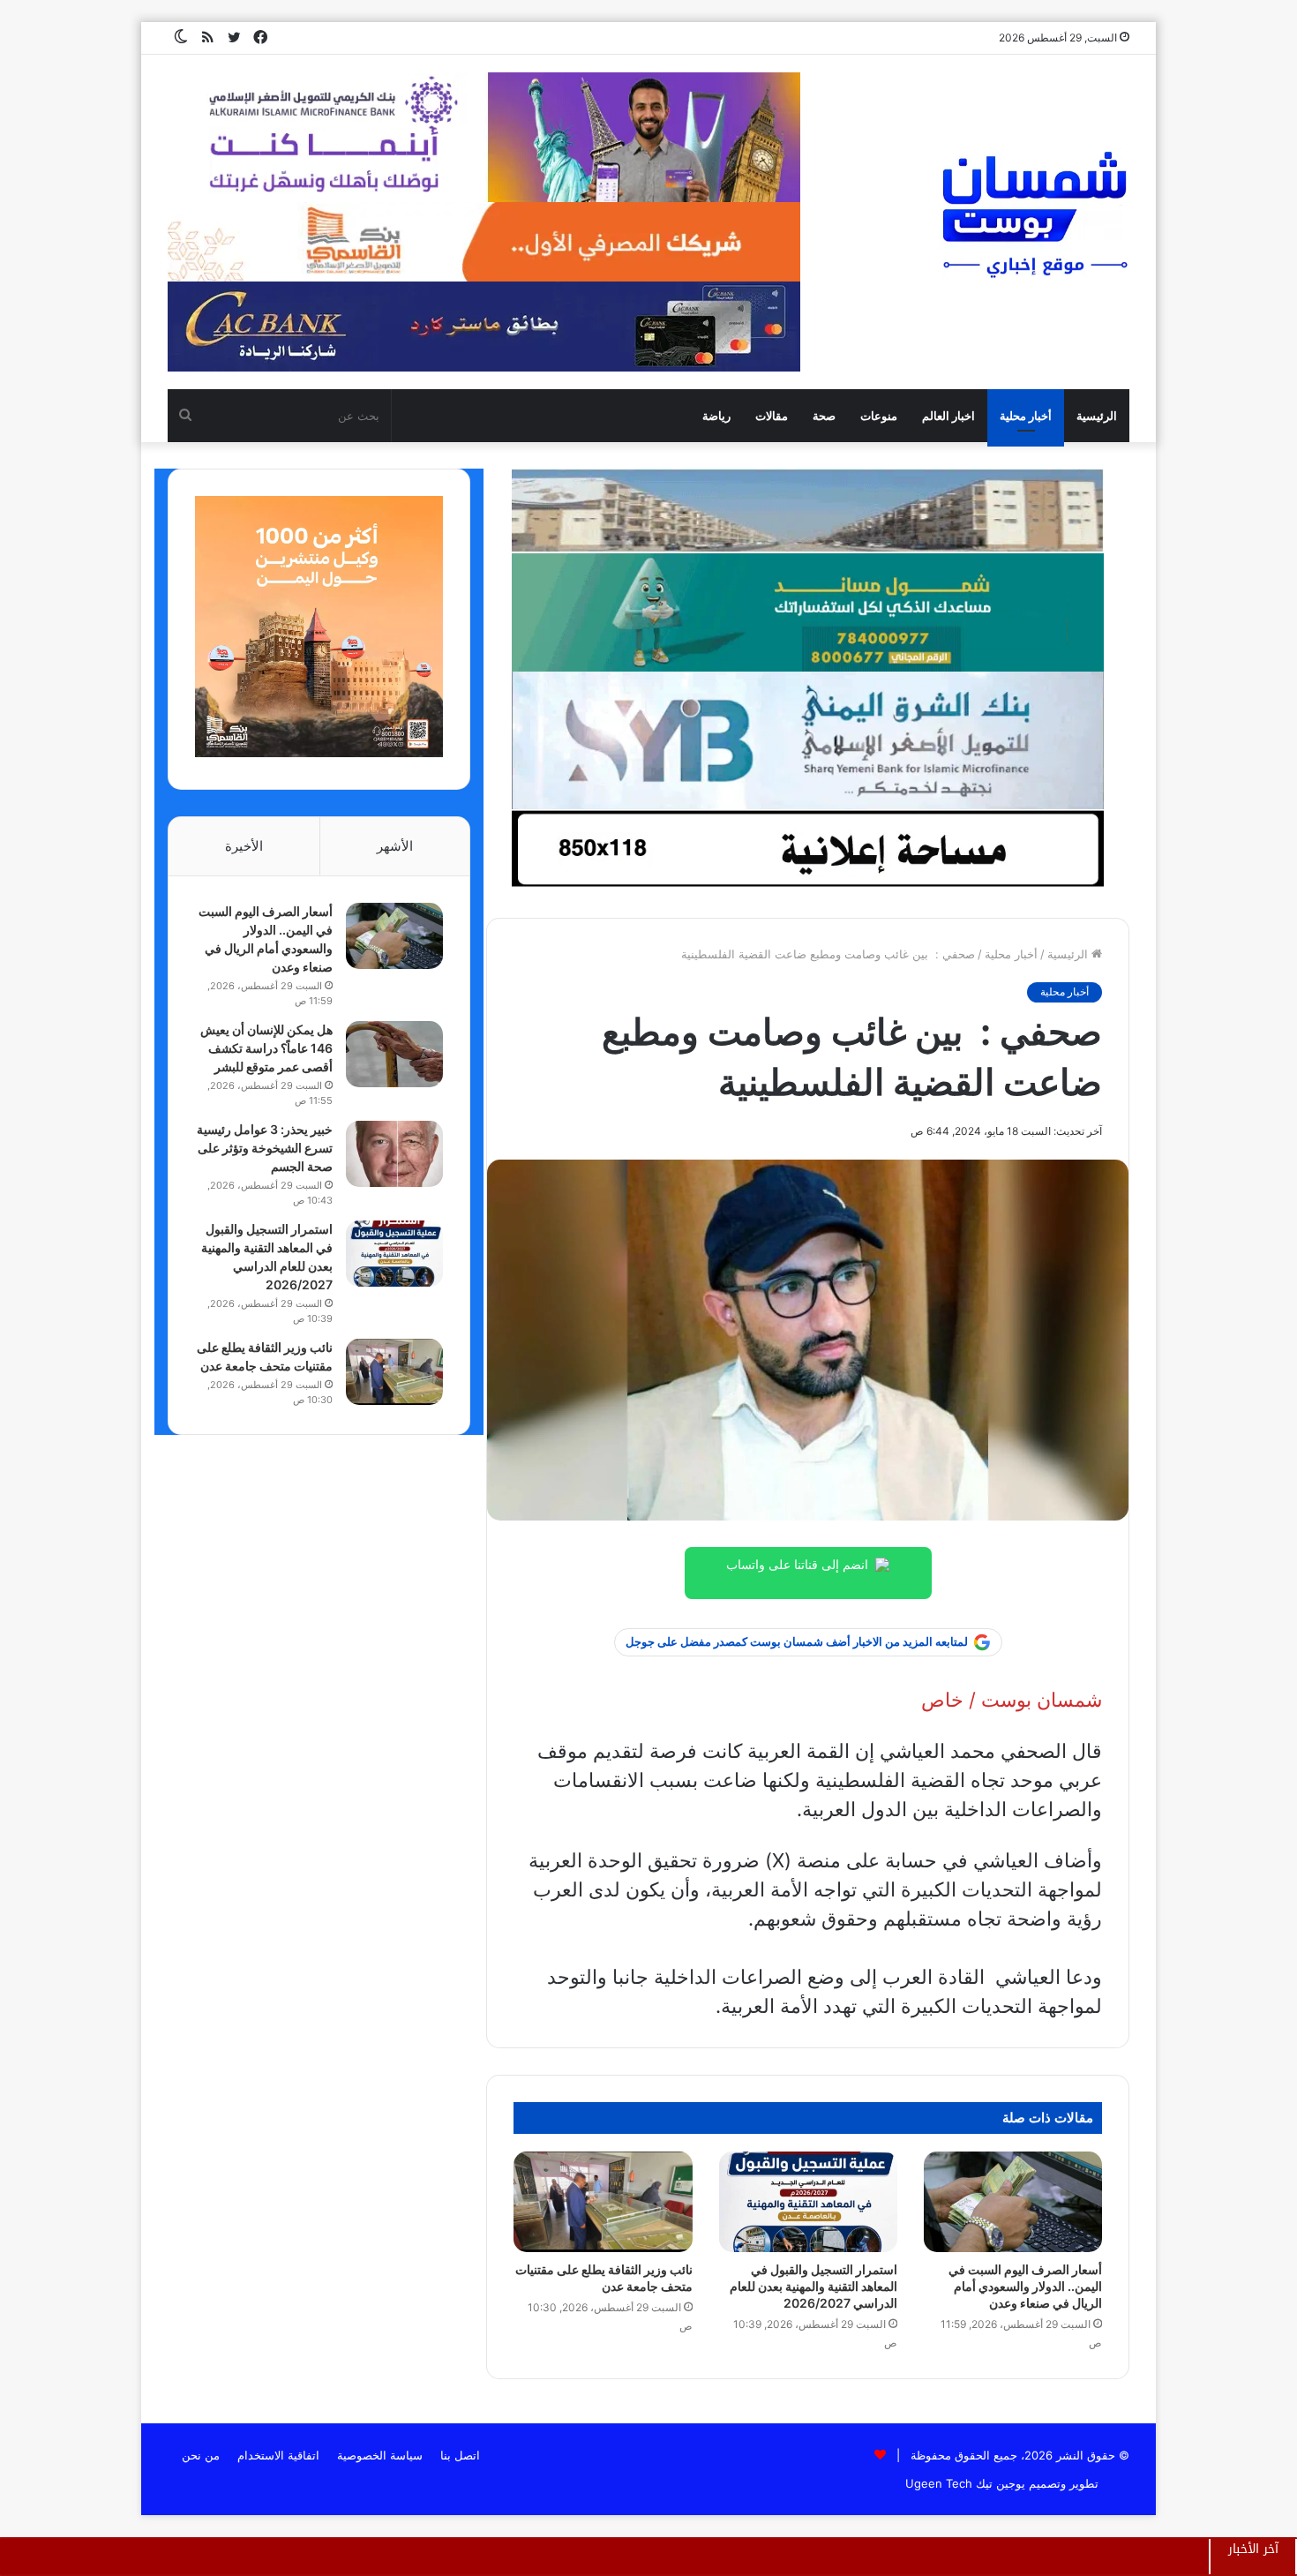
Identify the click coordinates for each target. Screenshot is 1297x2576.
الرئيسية (1097, 416)
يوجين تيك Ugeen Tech (965, 2483)
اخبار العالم (948, 416)
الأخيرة (244, 846)
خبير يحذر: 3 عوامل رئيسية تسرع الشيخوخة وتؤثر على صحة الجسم (265, 1148)
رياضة (716, 416)
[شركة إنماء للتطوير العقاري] (807, 510)
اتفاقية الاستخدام (278, 2455)
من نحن (201, 2455)
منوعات (879, 416)
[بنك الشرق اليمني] (807, 740)
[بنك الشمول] (807, 612)
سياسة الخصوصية (380, 2455)
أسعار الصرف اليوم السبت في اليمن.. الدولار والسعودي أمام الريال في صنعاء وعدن (1025, 2286)
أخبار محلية (1026, 416)
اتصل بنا (460, 2455)
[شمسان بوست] (1034, 214)
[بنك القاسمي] (319, 753)
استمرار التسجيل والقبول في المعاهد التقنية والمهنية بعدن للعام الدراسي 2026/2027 (813, 2286)
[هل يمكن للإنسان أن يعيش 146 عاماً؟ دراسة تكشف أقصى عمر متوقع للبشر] (394, 1054)
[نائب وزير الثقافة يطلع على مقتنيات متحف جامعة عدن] (603, 2202)
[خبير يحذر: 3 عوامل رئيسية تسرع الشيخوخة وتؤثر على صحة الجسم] (394, 1154)
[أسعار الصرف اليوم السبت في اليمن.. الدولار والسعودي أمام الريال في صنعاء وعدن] (1013, 2202)
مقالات (772, 416)
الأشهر (395, 846)
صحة (824, 416)
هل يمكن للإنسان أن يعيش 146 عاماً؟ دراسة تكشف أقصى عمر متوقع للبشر (266, 1048)
